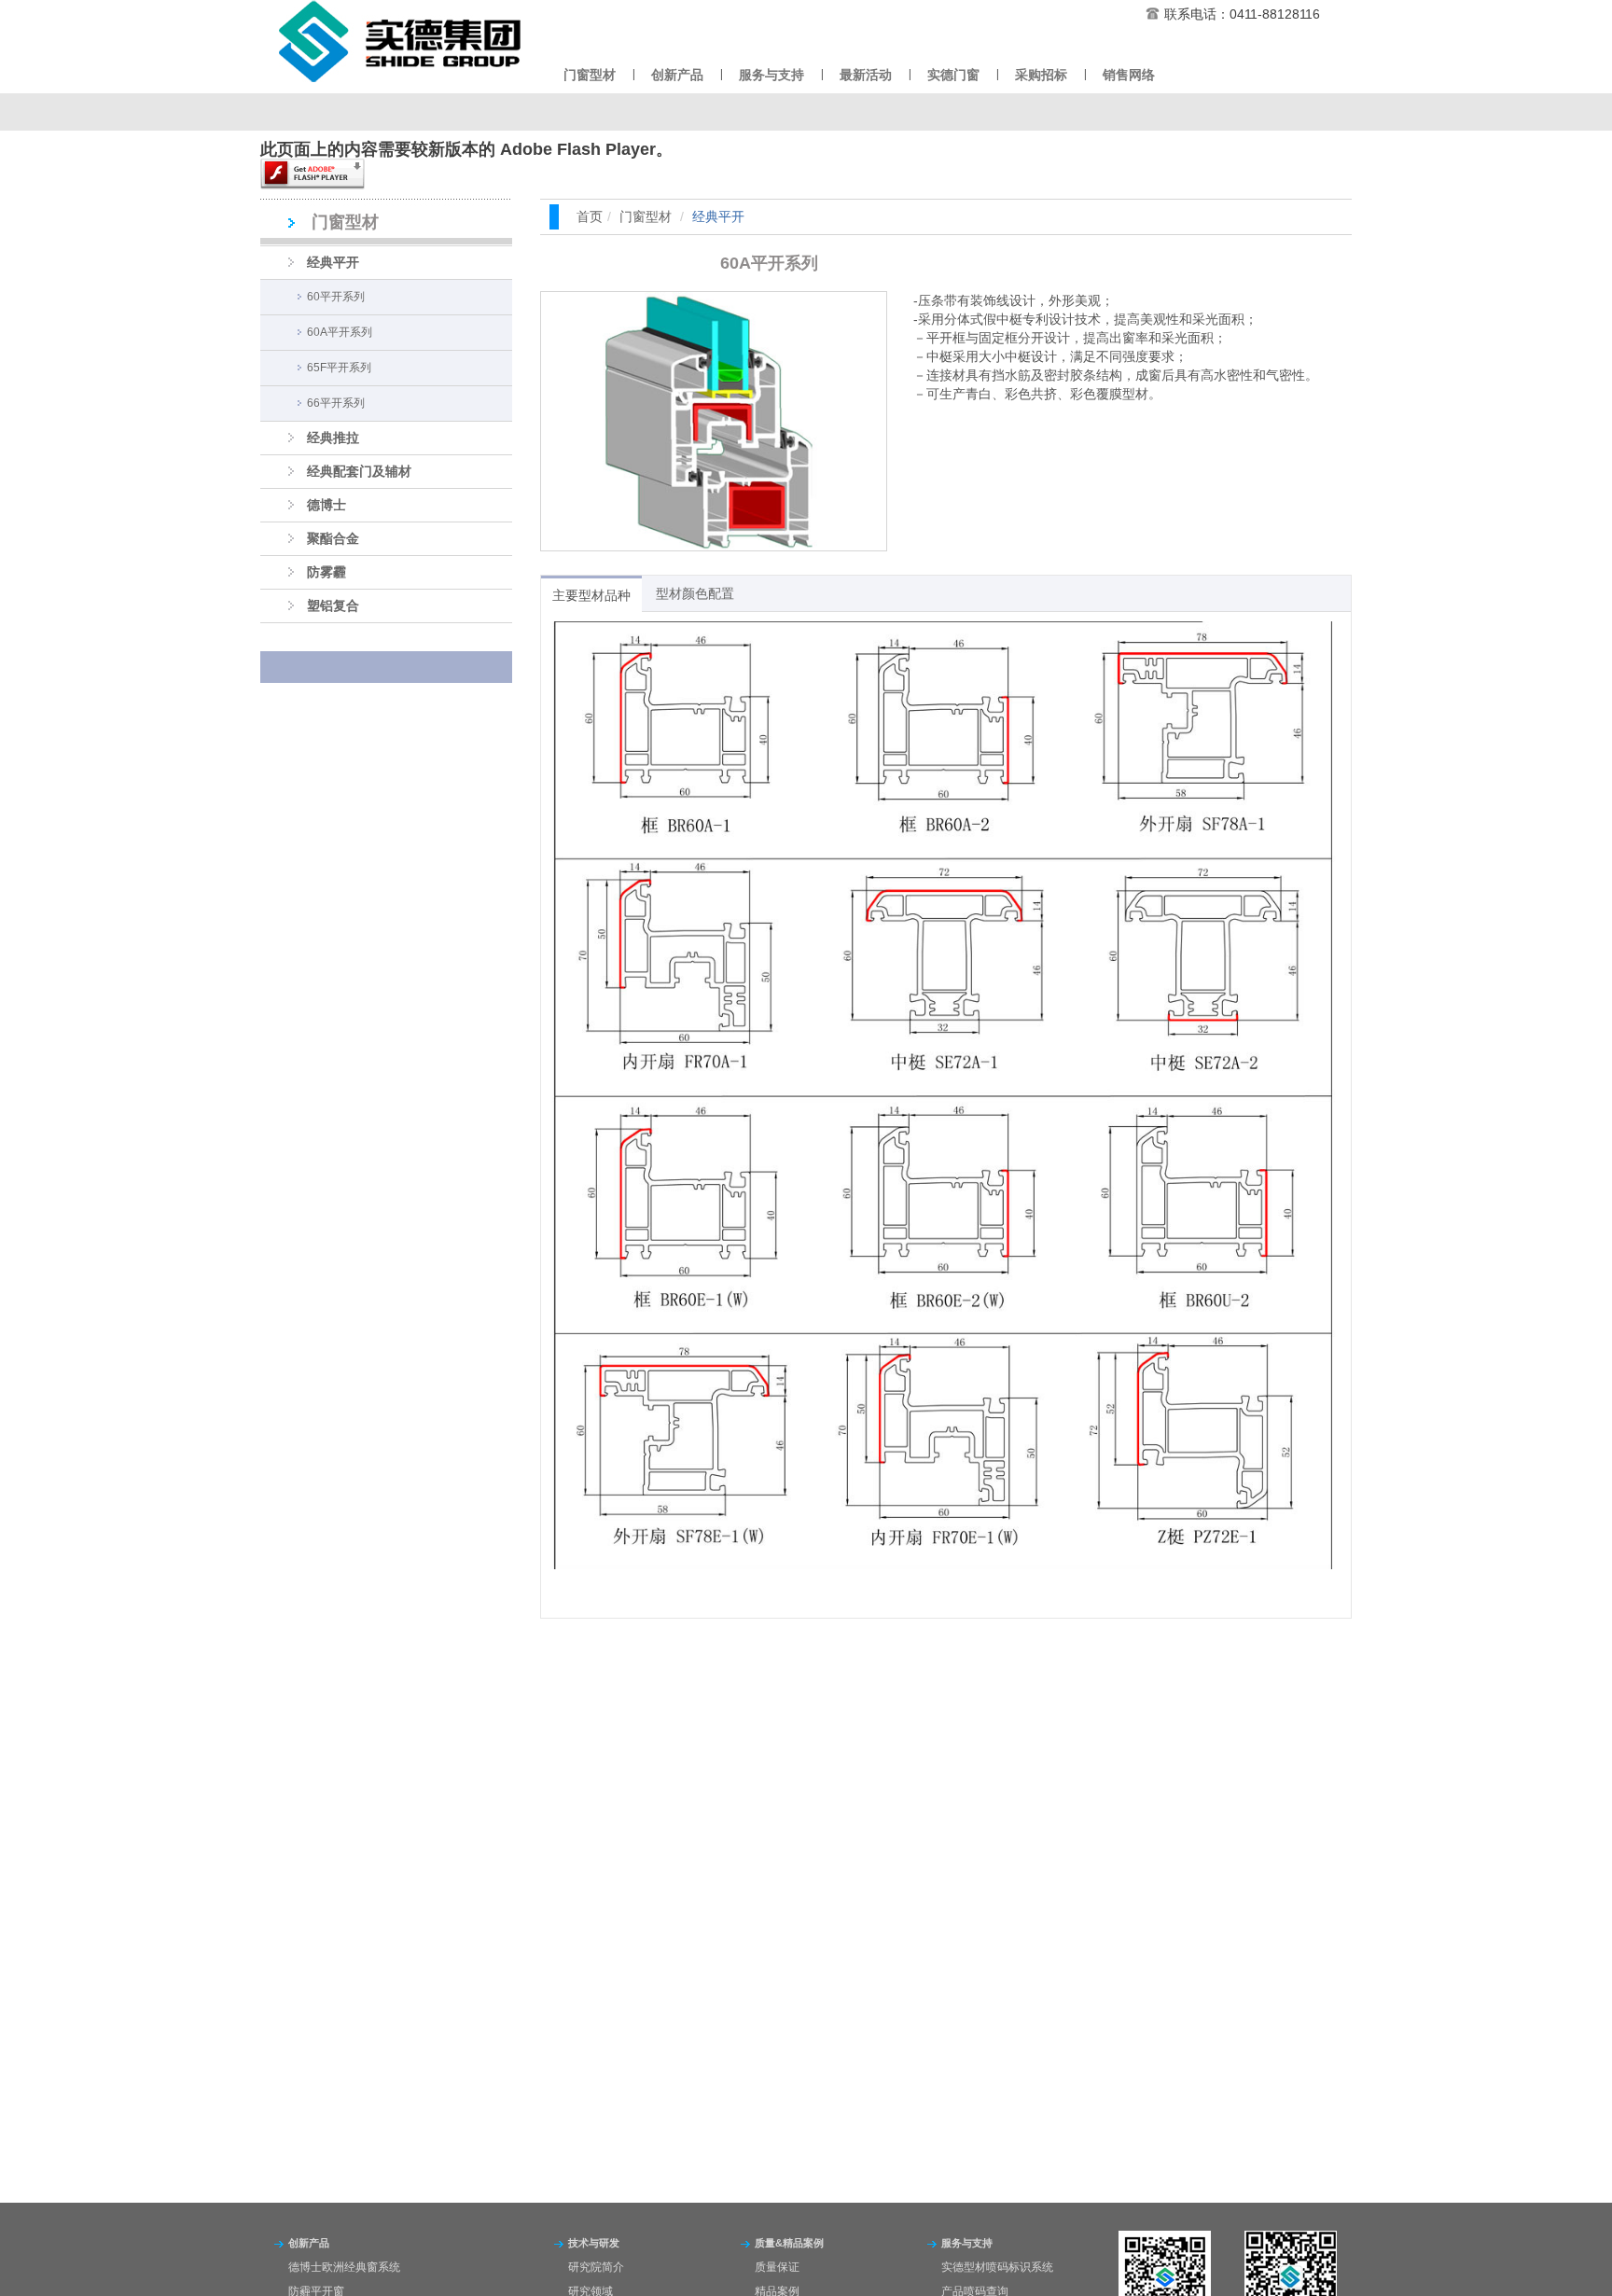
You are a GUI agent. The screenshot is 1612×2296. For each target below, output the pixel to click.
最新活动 (866, 75)
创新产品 (677, 75)
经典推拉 (333, 438)
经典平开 (333, 262)
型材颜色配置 (695, 593)
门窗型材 (590, 75)
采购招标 (1041, 75)
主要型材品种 (591, 595)
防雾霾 (327, 572)
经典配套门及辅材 (359, 471)
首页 (590, 216)
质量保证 (777, 2267)
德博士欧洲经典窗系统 (344, 2267)
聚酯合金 (333, 538)
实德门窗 (953, 75)
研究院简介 (596, 2267)
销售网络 (1129, 75)
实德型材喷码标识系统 (997, 2267)
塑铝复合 (333, 605)
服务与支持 (771, 75)
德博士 (327, 505)
